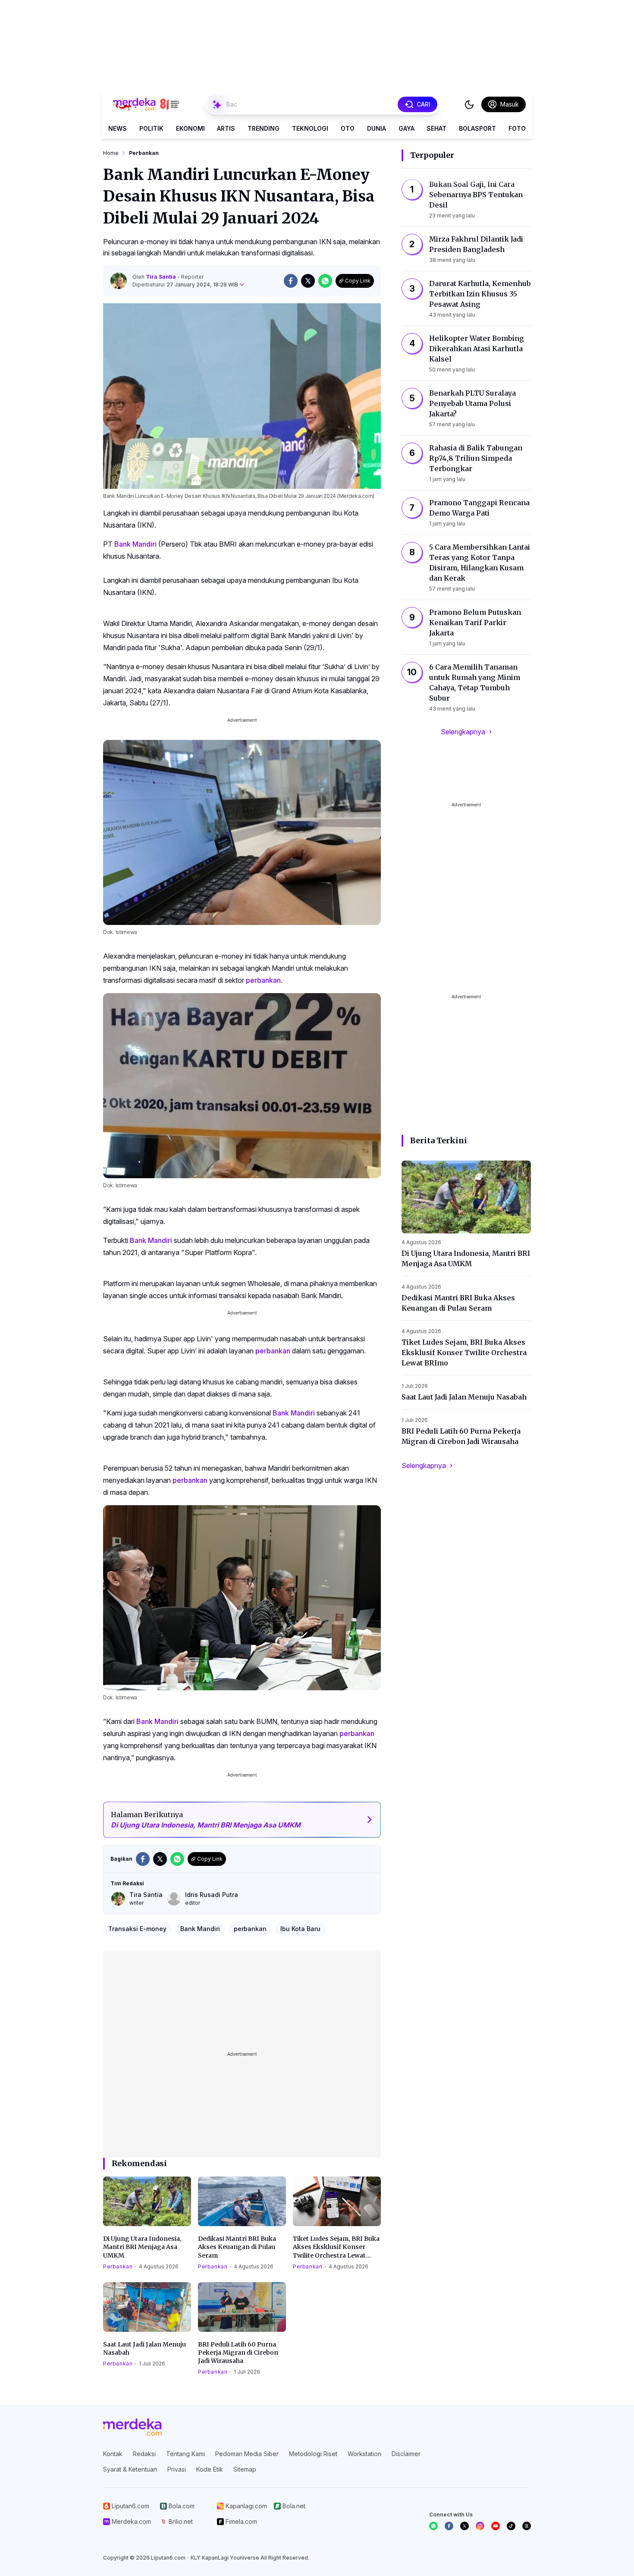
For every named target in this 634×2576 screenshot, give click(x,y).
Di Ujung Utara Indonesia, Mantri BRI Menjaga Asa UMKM (142, 2247)
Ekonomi (190, 128)
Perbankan (118, 2266)
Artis (226, 128)
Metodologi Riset (313, 2454)
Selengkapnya (463, 732)
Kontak (113, 2454)
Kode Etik (210, 2469)
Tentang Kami (185, 2454)
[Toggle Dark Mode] (469, 104)
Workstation (364, 2454)
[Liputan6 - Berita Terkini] (132, 2427)
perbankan (263, 980)
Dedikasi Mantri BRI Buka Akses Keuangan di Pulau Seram (237, 2247)
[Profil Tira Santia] (119, 281)
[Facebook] (449, 2526)
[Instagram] (480, 2526)
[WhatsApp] (433, 2526)
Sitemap (245, 2469)
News (118, 128)
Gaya (406, 128)
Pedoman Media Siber (247, 2454)
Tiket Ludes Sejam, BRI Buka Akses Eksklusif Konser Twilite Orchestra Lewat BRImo (336, 2247)
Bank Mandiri (135, 544)
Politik (151, 128)
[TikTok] (511, 2526)
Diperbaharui (185, 285)
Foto (517, 128)
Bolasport (477, 128)
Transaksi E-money (137, 1929)
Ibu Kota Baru (300, 1929)
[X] (465, 2526)
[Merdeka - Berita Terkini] (146, 104)
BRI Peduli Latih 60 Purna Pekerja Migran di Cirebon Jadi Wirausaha (238, 2353)
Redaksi (144, 2454)
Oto (348, 128)
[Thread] (527, 2526)
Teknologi (310, 128)
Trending (264, 128)
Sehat (436, 128)
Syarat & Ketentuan (130, 2469)
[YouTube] (496, 2526)
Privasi (177, 2469)
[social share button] (291, 281)
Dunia (377, 128)
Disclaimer (406, 2454)
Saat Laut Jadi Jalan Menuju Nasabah (144, 2348)
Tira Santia (162, 277)
